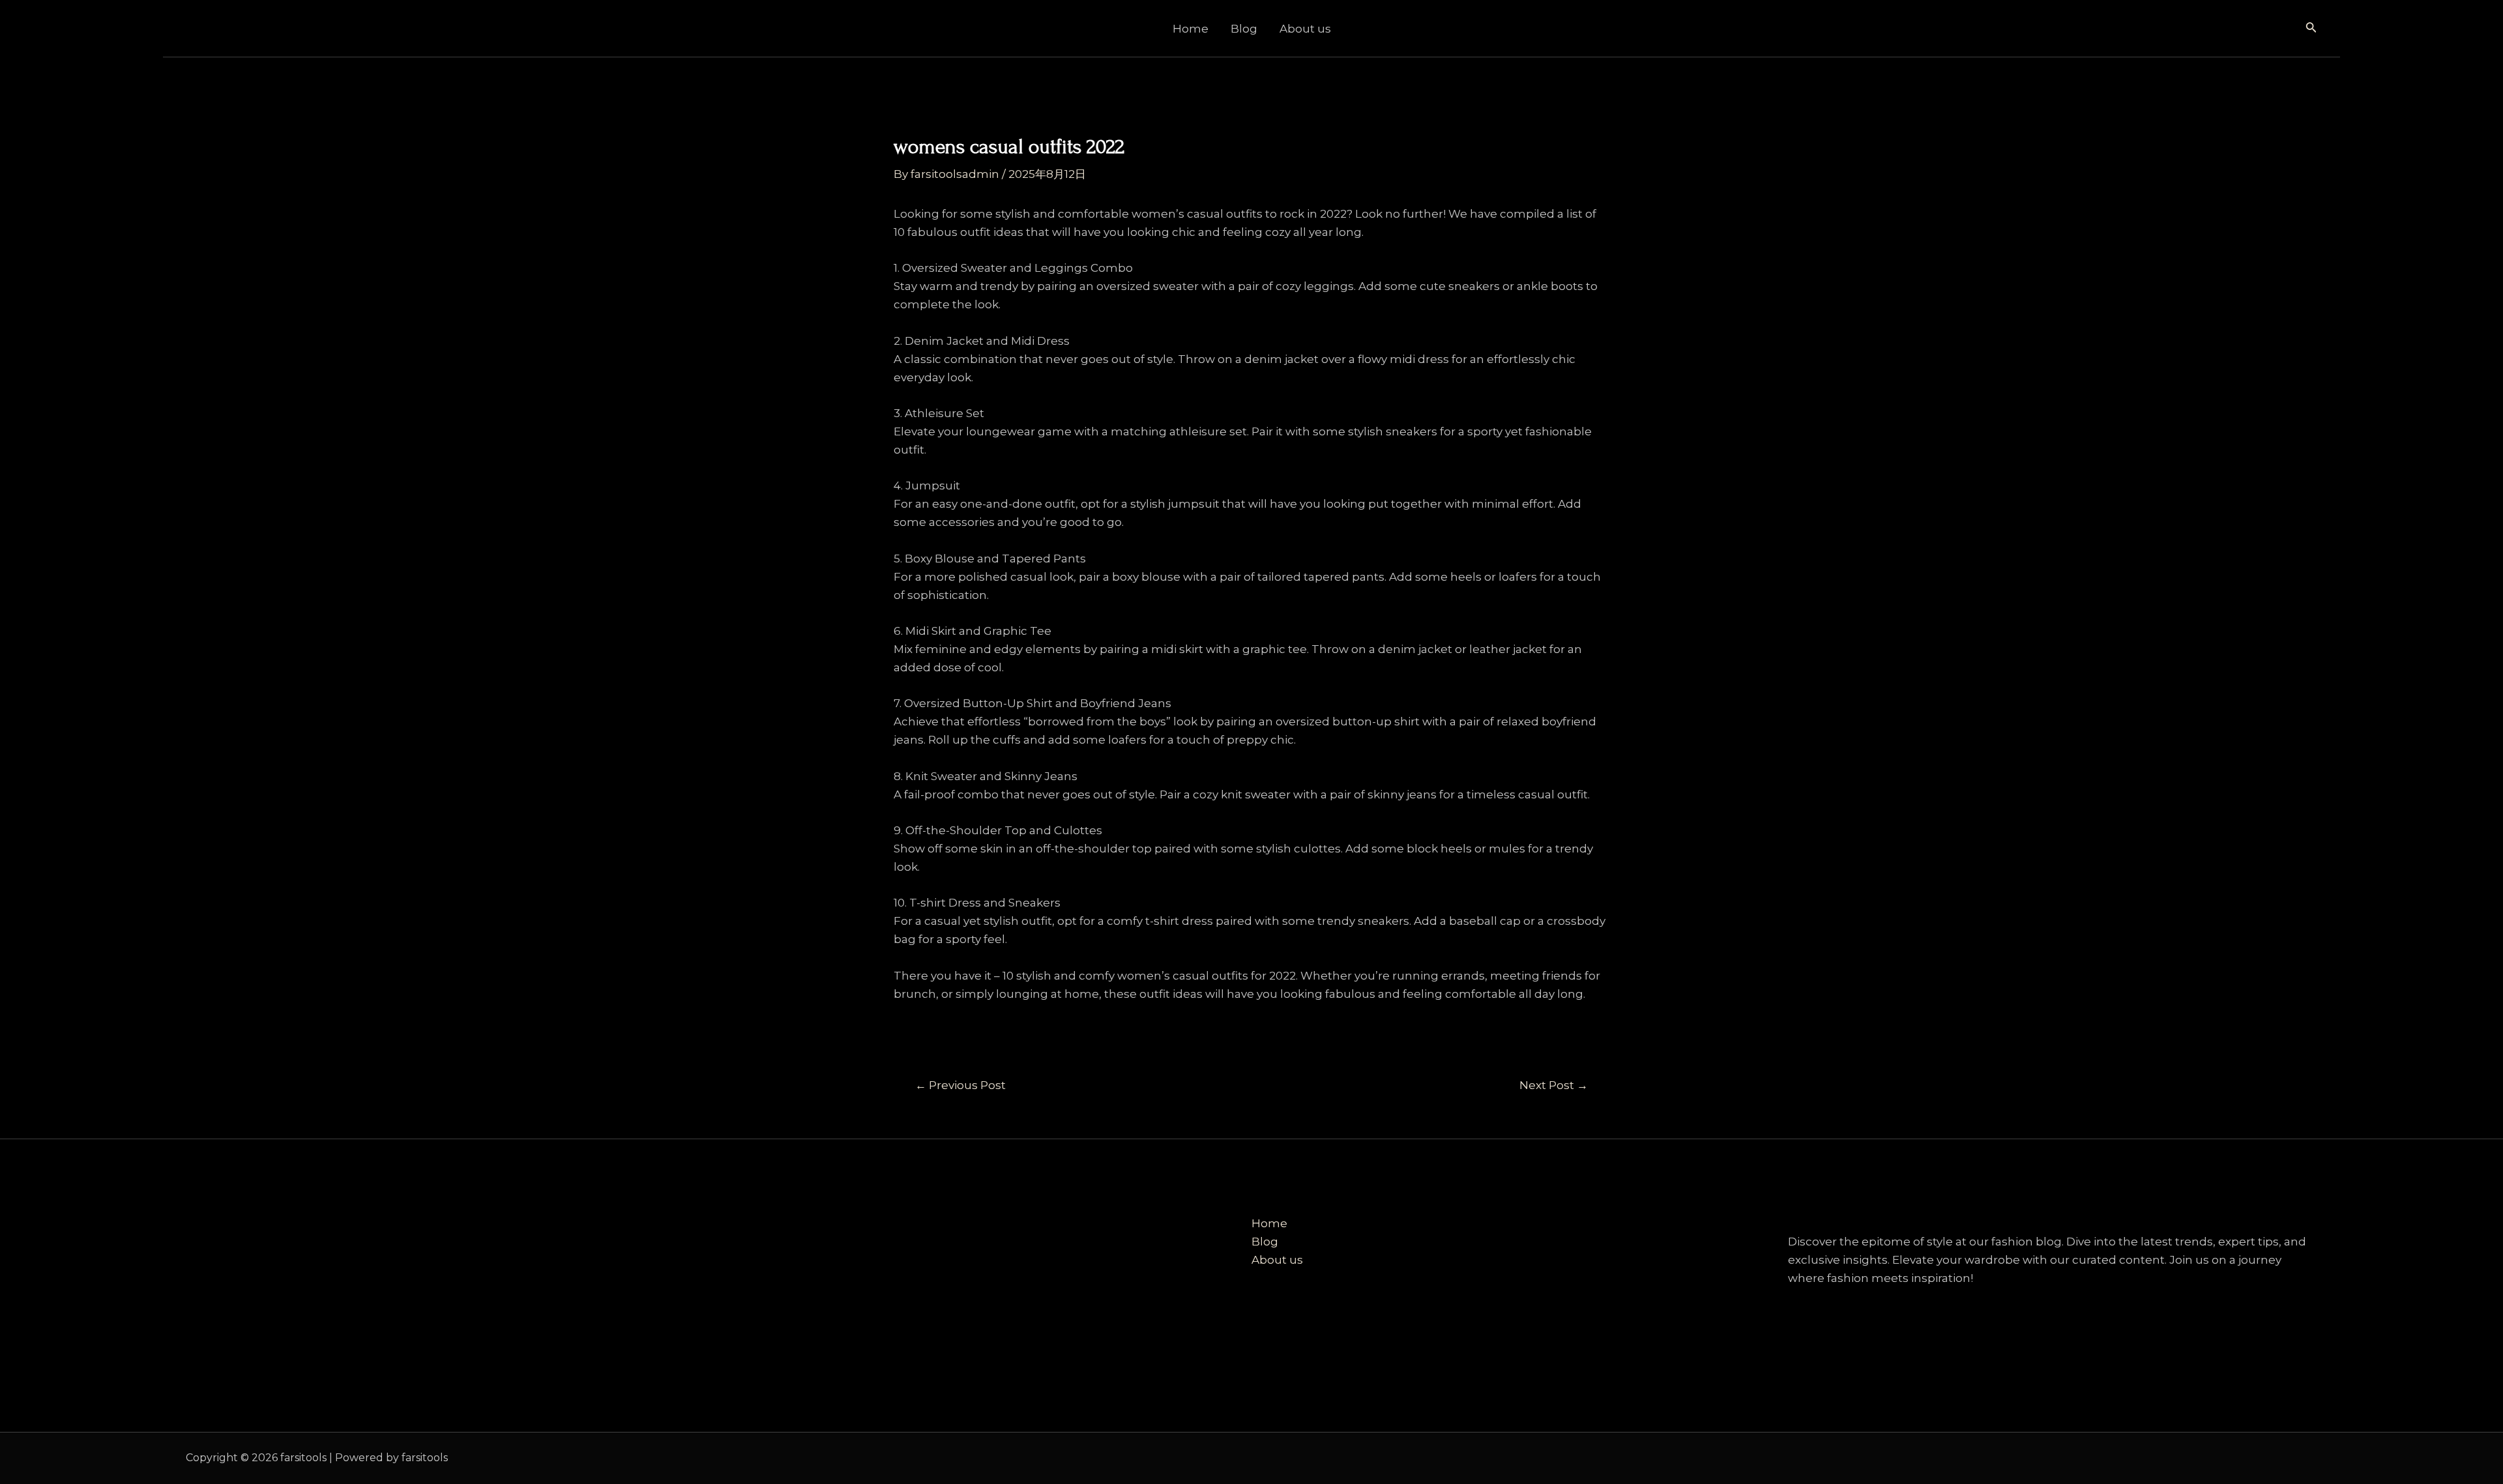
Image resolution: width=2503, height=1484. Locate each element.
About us (1305, 29)
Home (1191, 29)
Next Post (1554, 1085)
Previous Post (960, 1085)
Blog (1244, 29)
